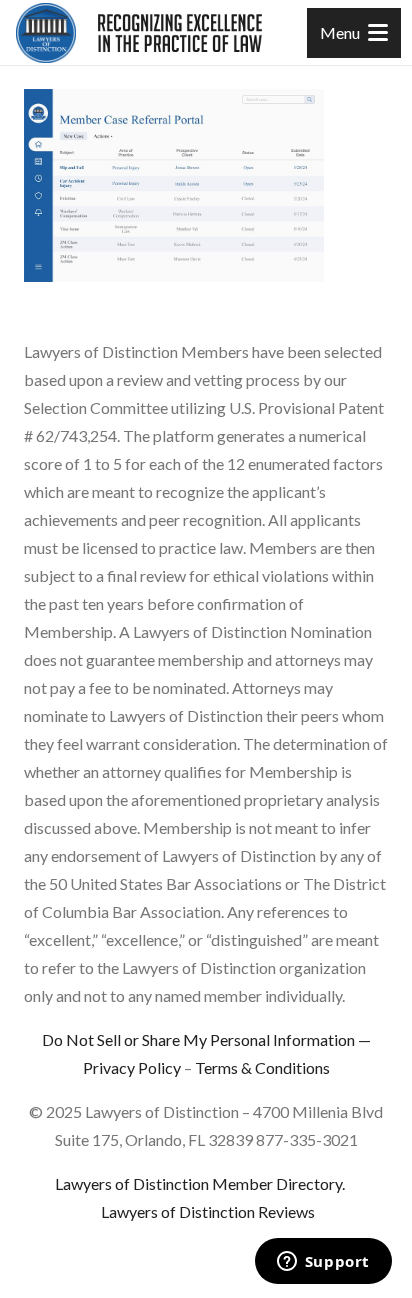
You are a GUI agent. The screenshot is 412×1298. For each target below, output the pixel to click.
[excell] (180, 33)
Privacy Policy (132, 1067)
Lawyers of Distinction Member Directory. (200, 1183)
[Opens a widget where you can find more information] (323, 1263)
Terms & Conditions (262, 1067)
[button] (354, 33)
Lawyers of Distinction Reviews (208, 1211)
